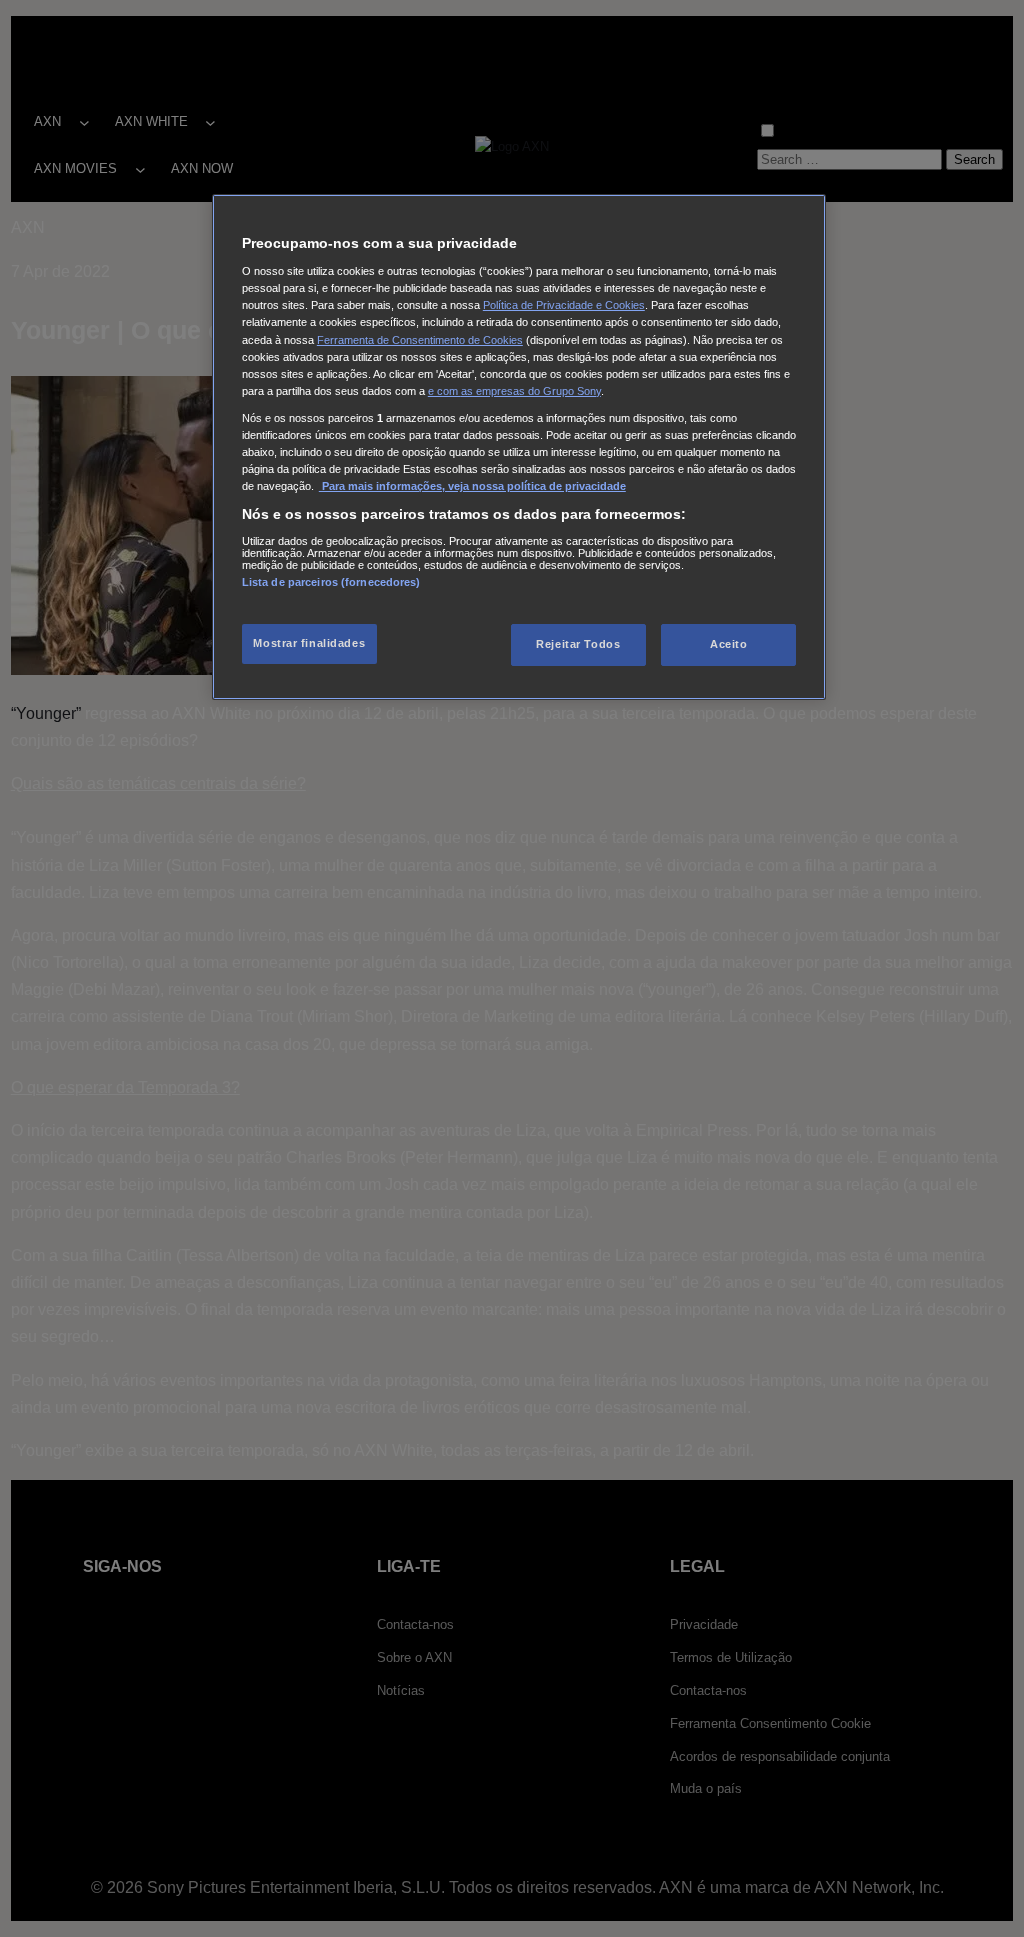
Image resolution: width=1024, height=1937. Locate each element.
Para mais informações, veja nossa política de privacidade (472, 486)
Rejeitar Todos (578, 644)
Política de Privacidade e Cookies (564, 305)
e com (444, 391)
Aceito (728, 644)
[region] (519, 447)
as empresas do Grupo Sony (531, 391)
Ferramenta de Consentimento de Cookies (420, 340)
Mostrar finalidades (309, 643)
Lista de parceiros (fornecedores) (331, 582)
